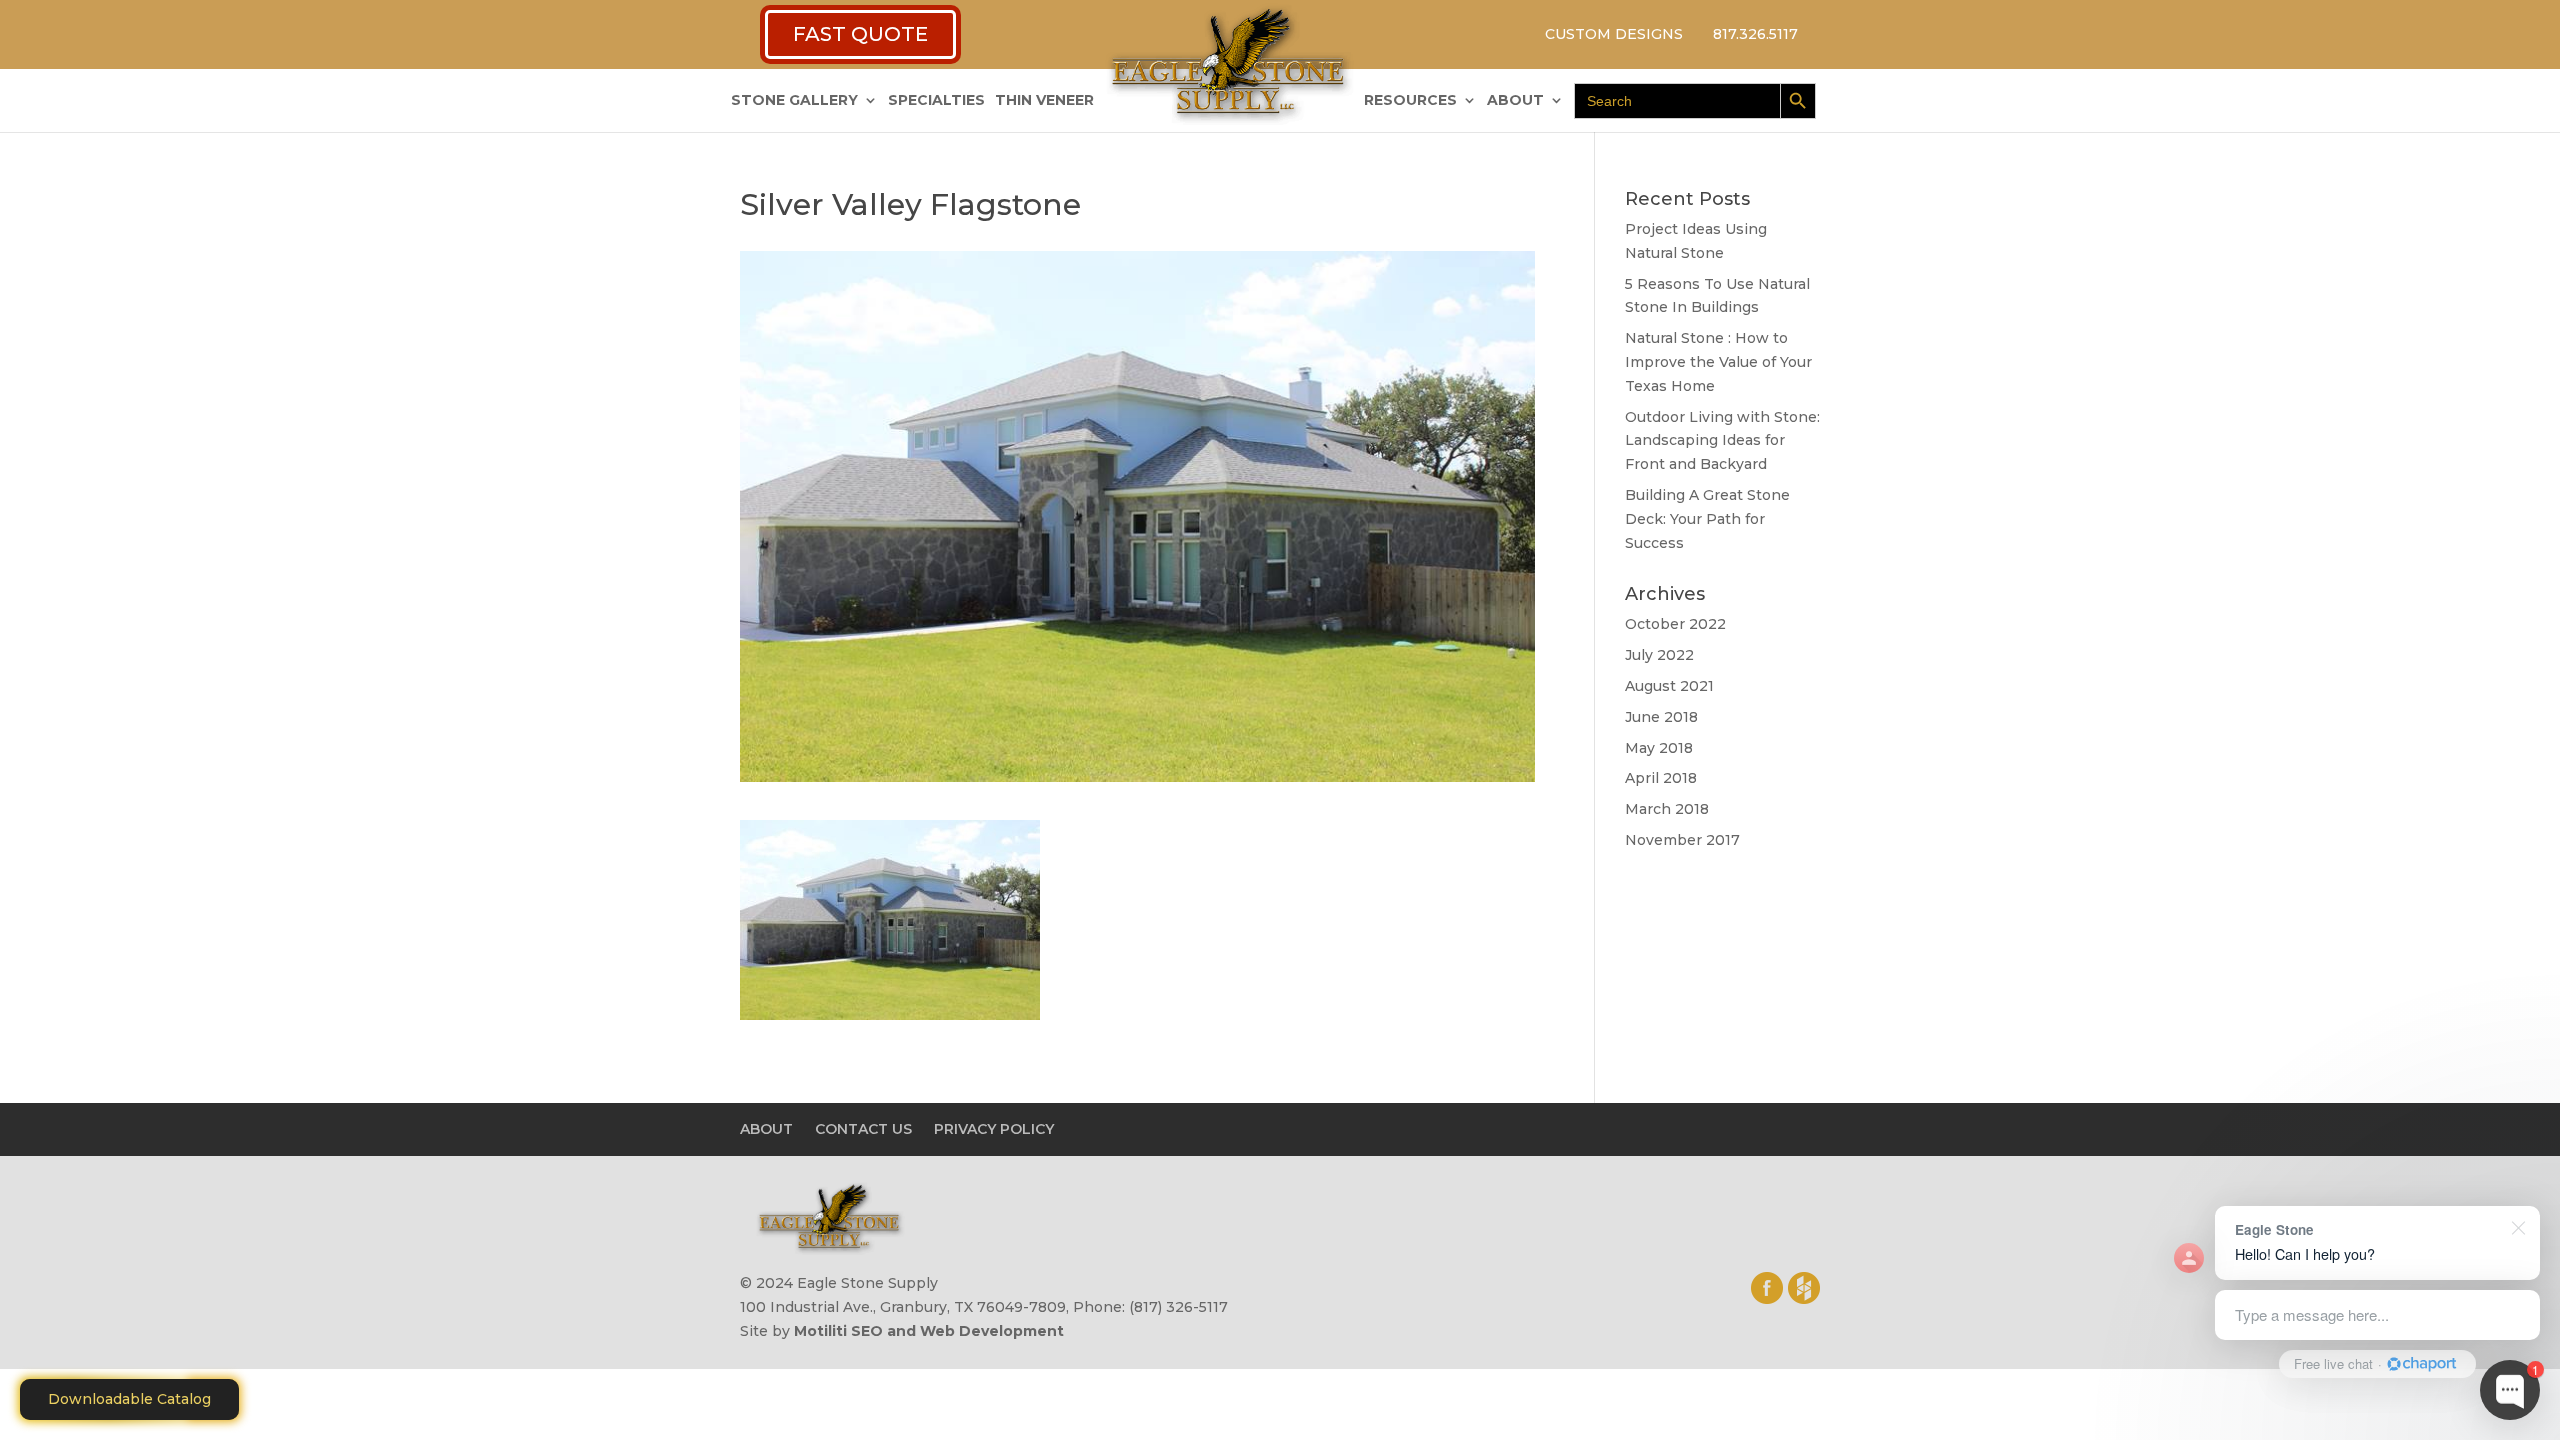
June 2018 (1661, 717)
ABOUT (1515, 101)
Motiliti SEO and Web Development (929, 1331)
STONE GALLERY (794, 101)
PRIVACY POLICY (994, 1129)
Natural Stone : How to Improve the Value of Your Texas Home (1718, 362)
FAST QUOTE (860, 34)
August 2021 (1669, 686)
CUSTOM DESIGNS (1614, 34)
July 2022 (1659, 655)
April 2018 (1661, 778)
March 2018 (1667, 809)
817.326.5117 (1755, 34)
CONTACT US (863, 1129)
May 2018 (1659, 748)
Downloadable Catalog (129, 1399)
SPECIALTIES (936, 101)
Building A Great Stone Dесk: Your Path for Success (1707, 519)
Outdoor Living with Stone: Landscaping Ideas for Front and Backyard (1722, 441)
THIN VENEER (1044, 101)
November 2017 (1682, 840)
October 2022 (1675, 624)
